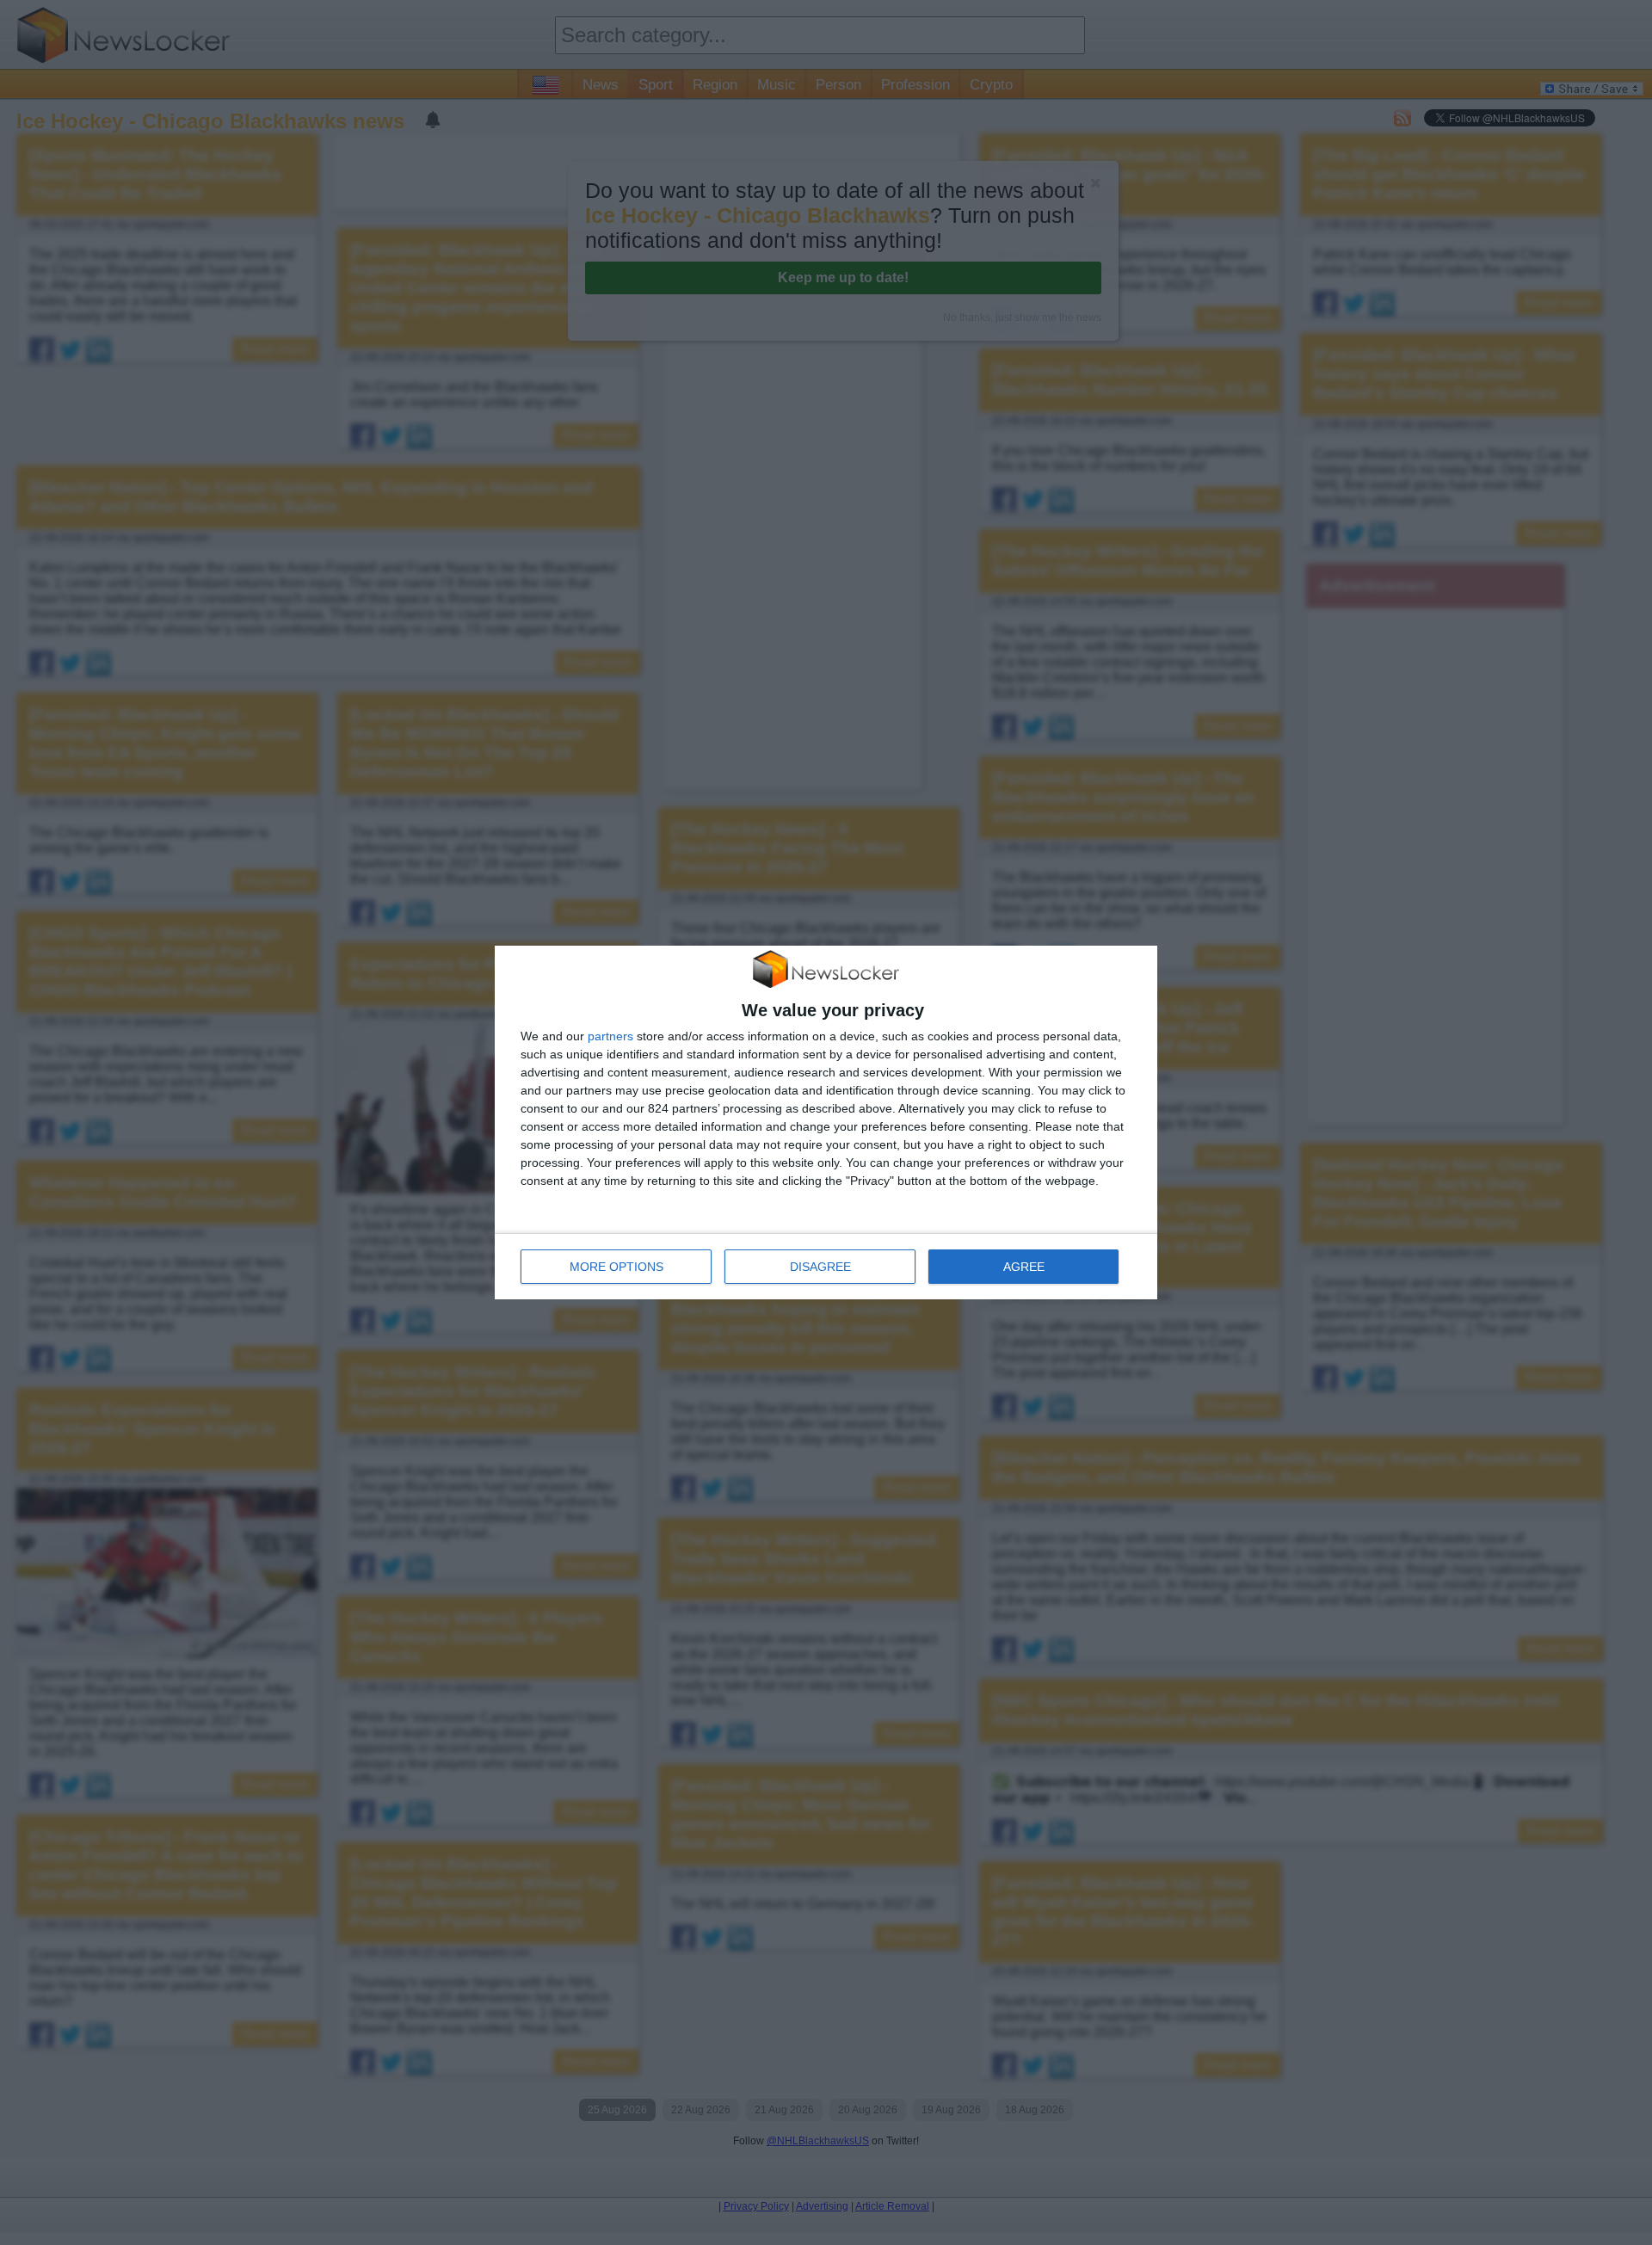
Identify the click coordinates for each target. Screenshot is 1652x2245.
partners (610, 1036)
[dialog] (826, 1123)
